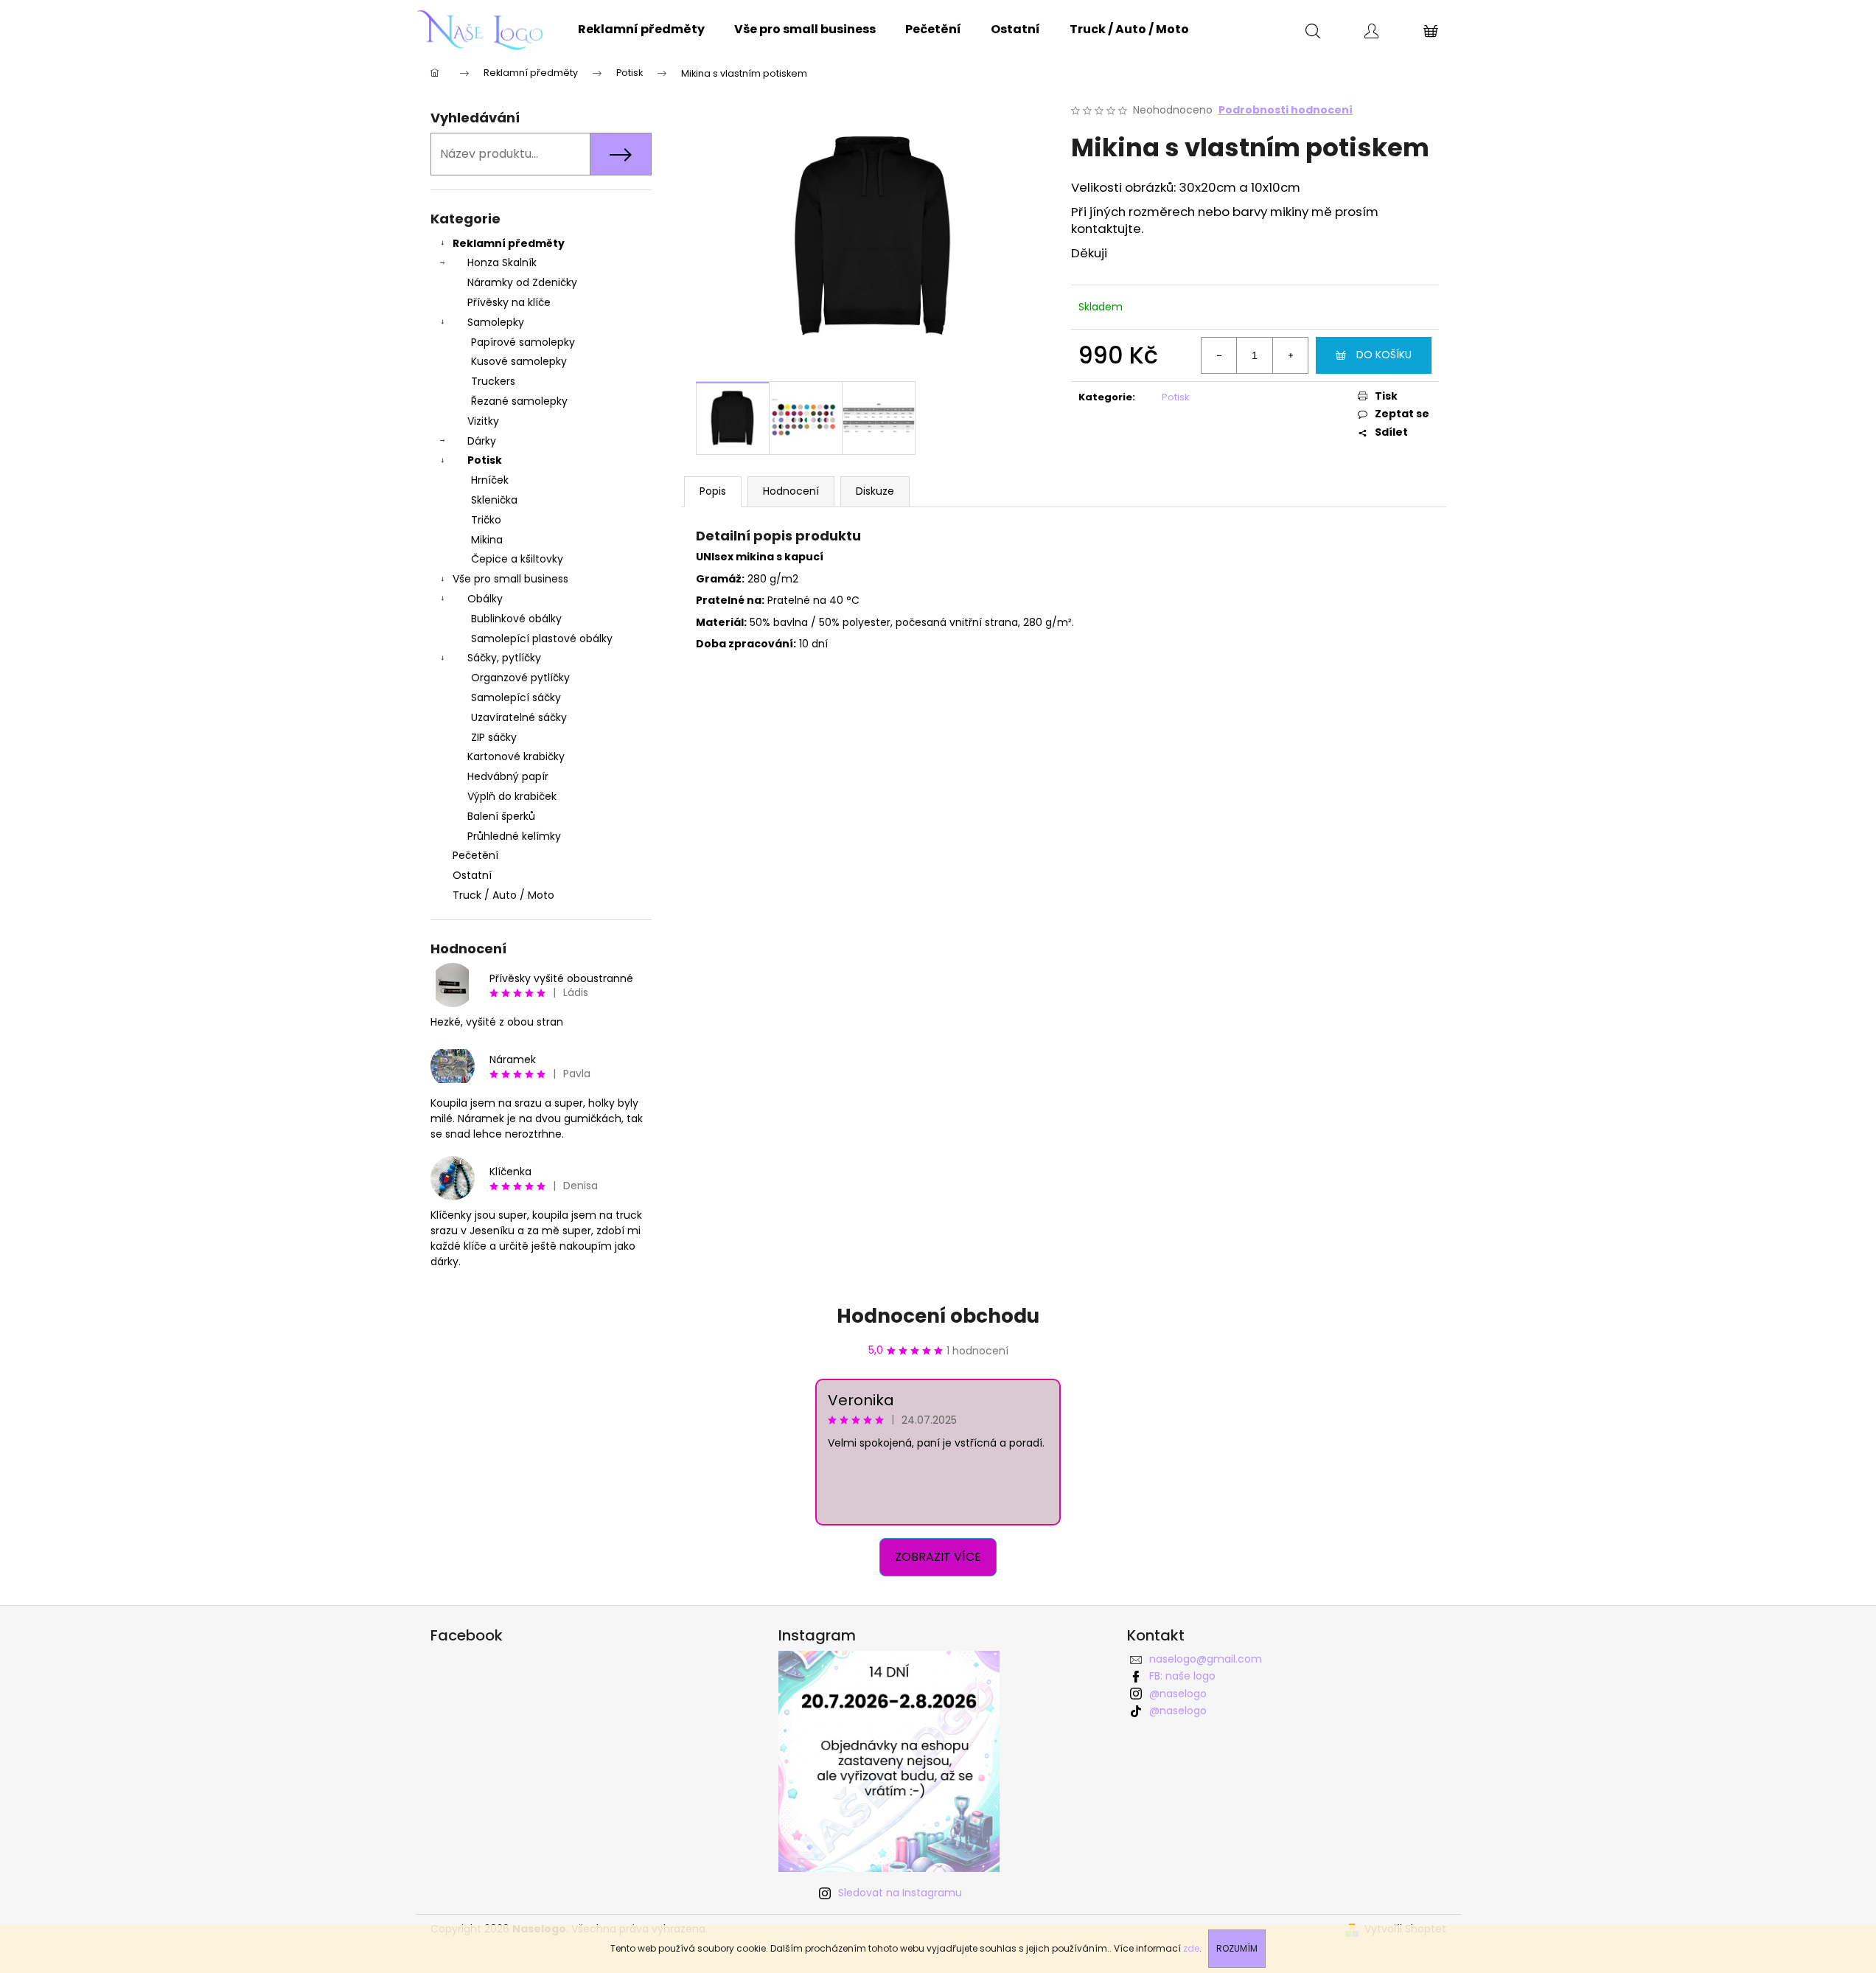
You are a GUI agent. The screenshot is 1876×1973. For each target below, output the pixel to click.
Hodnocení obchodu (938, 1316)
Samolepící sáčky (516, 697)
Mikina (487, 540)
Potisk (485, 460)
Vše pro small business (510, 579)
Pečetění (475, 855)
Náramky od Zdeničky (522, 282)
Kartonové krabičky (516, 756)
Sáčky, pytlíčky (504, 658)
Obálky (485, 599)
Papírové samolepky (523, 342)
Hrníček (490, 480)
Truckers (493, 381)
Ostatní (472, 875)
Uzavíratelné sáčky (519, 717)
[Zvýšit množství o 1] (1290, 355)
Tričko (486, 520)
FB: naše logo (1182, 1676)
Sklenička (494, 500)
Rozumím (1237, 1948)
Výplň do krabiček (512, 796)
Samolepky (496, 322)
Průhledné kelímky (514, 836)
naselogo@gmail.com (1206, 1659)
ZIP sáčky (494, 737)
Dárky (482, 441)
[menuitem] (641, 29)
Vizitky (483, 421)
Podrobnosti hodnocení (1286, 110)
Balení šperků (501, 816)
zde (1191, 1948)
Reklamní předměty (509, 243)
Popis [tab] (713, 491)
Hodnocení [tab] (791, 491)
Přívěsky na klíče (509, 302)
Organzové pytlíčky (520, 678)
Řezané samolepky (519, 401)
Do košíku (1384, 355)
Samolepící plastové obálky (542, 638)
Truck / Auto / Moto (503, 895)
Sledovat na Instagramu (900, 1893)
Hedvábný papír (508, 776)
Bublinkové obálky (516, 619)
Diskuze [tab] (875, 491)
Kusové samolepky (519, 361)
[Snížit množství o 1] (1219, 355)
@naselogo (1178, 1694)
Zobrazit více (938, 1557)
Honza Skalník (502, 262)
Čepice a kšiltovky (517, 559)
